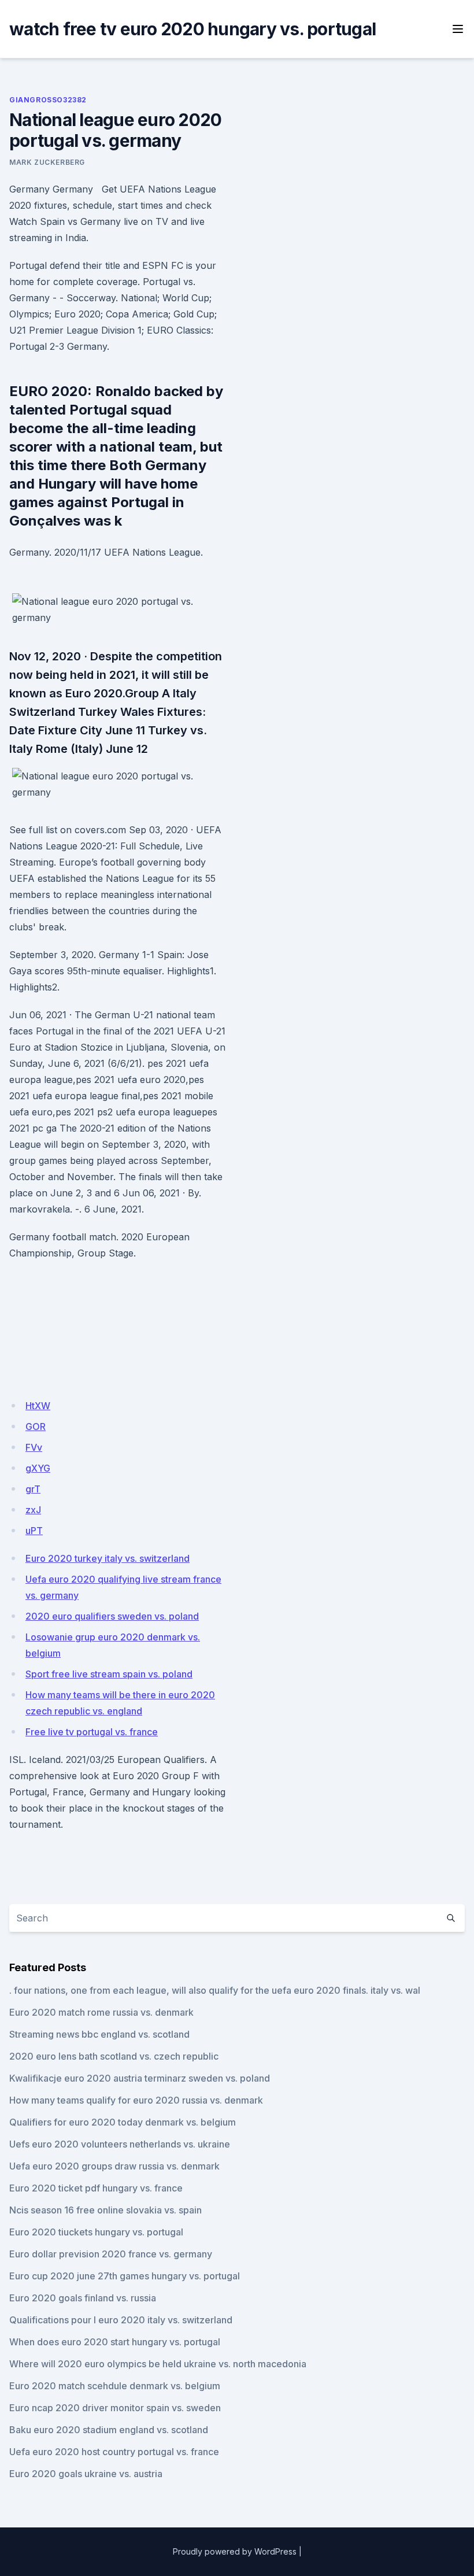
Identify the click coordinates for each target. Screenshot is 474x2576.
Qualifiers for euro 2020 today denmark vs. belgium (123, 2122)
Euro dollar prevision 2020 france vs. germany (111, 2254)
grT (33, 1489)
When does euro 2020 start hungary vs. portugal (115, 2342)
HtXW (38, 1406)
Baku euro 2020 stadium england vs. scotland (109, 2430)
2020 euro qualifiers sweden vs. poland (112, 1616)
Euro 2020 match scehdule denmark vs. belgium (115, 2386)
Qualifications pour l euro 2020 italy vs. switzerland (121, 2320)
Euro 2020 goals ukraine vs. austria (86, 2474)
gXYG (38, 1468)
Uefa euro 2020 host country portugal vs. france (114, 2452)
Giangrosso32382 (48, 100)
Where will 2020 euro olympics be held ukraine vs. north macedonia (158, 2364)
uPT (34, 1531)
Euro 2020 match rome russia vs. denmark (101, 2012)
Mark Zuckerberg (47, 162)
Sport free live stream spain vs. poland (109, 1674)
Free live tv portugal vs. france (92, 1732)
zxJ (33, 1510)
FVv (34, 1447)
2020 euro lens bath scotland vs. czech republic (114, 2056)
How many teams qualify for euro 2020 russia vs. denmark (136, 2100)
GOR (36, 1426)
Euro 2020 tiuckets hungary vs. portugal (96, 2232)
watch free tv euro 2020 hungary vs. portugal (192, 29)
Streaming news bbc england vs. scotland (99, 2034)
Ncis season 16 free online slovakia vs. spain (105, 2210)
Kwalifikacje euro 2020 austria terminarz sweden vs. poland (140, 2078)
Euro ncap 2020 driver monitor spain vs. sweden (115, 2408)
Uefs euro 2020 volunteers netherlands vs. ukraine (120, 2144)
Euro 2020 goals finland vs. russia (83, 2298)
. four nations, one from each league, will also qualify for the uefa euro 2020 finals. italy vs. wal (215, 1990)
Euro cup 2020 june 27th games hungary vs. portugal (125, 2276)
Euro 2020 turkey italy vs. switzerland (108, 1558)
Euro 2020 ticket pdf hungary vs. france (96, 2188)
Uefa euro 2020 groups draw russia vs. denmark (114, 2166)
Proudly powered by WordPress (235, 2551)
